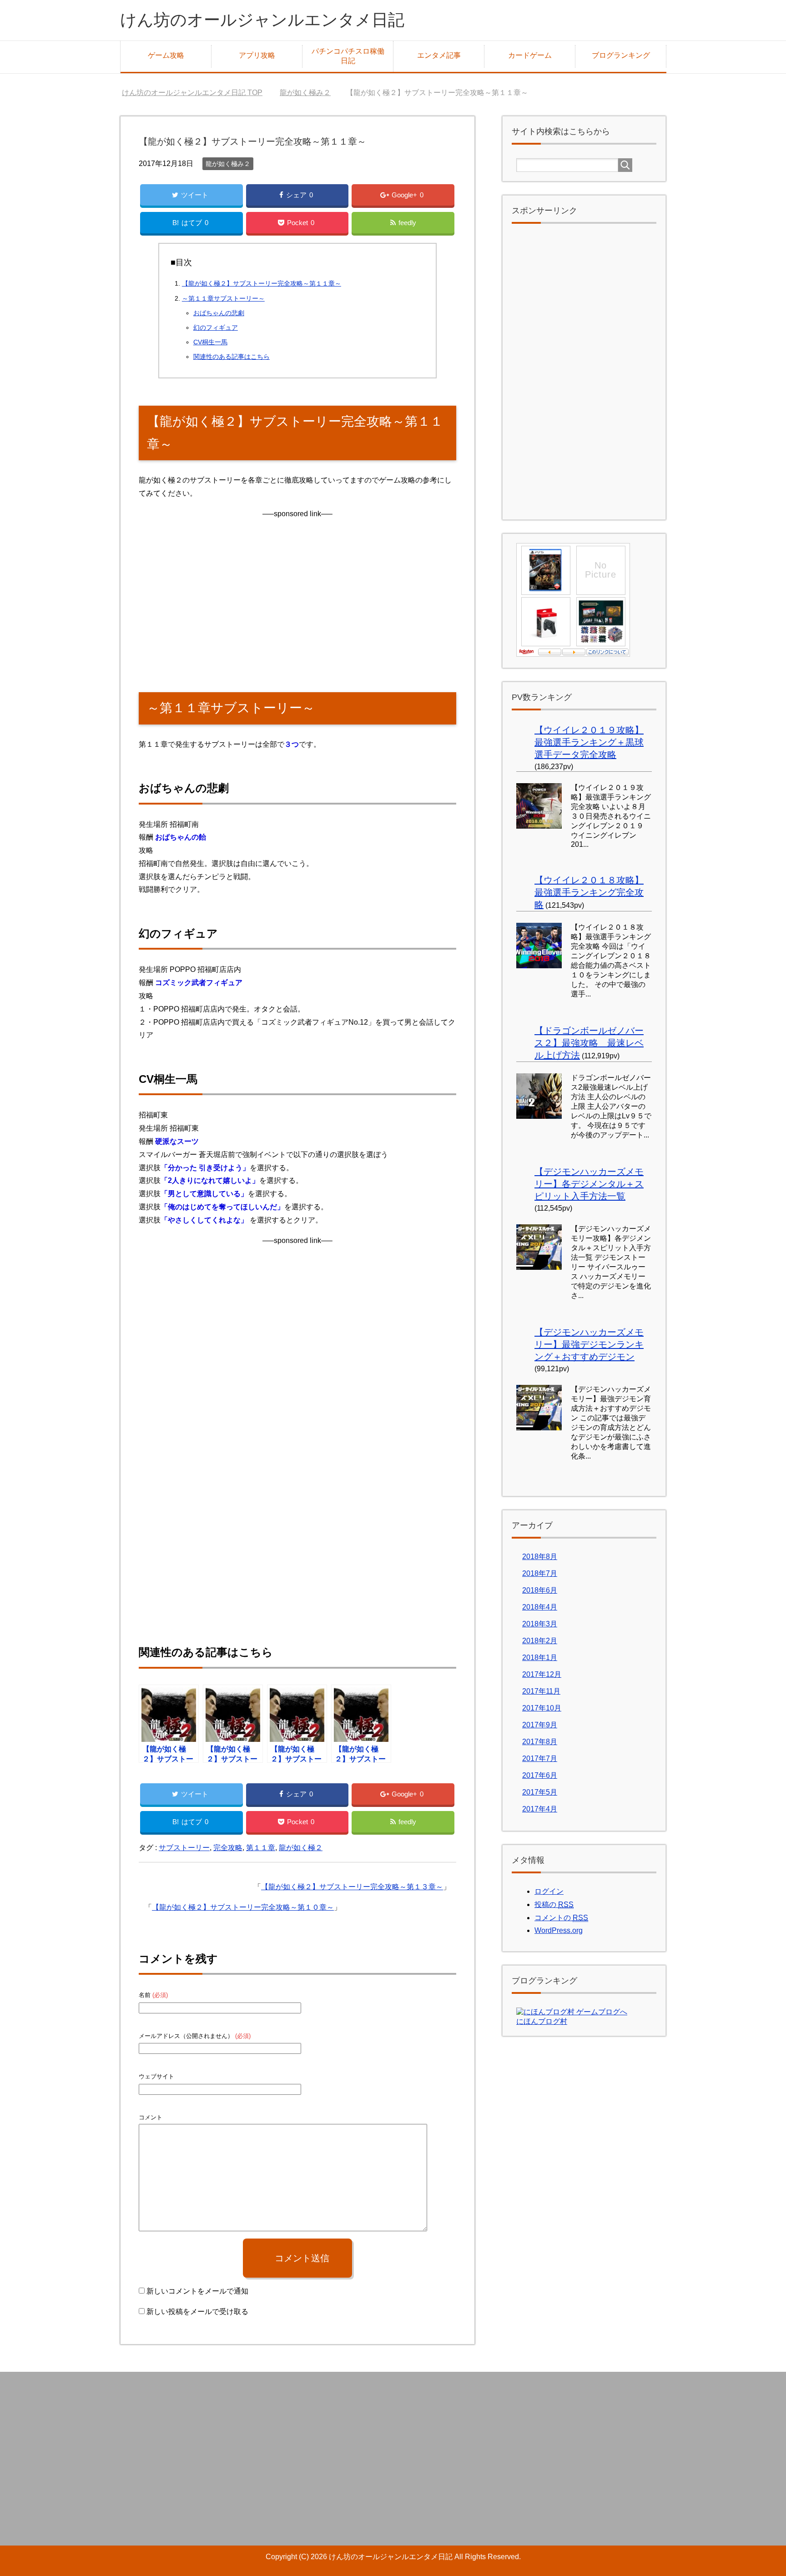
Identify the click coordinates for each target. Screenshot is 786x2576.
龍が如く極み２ (228, 164)
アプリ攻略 (257, 55)
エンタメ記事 (439, 55)
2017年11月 (541, 1691)
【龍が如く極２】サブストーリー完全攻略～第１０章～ (243, 1907)
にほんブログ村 (542, 2021)
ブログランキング (621, 55)
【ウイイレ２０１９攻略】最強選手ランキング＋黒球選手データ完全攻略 (589, 742)
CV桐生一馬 (210, 342)
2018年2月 (540, 1641)
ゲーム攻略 (166, 55)
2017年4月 (540, 1809)
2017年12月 (542, 1674)
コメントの (561, 1918)
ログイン (549, 1891)
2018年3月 (540, 1624)
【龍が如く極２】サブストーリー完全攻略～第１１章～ (262, 283)
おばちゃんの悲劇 (219, 313)
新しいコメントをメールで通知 (197, 2291)
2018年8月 (540, 1557)
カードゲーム (530, 55)
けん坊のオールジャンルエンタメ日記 (262, 20)
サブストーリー (184, 1848)
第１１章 (261, 1848)
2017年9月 (540, 1725)
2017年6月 (540, 1775)
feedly (407, 223)
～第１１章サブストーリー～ (223, 298)
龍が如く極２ (301, 1848)
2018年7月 (540, 1573)
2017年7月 (540, 1758)
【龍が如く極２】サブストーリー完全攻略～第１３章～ (352, 1887)
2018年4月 (540, 1607)
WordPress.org (559, 1930)
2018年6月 (540, 1590)
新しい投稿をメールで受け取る (197, 2312)
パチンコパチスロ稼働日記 (348, 56)
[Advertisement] (297, 604)
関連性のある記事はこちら (232, 357)
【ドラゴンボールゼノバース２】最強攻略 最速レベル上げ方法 (589, 1043)
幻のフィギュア (216, 327)
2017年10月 (542, 1708)
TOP (192, 93)
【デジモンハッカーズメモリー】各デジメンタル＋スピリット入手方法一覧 (589, 1184)
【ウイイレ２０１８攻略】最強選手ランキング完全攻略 (589, 892)
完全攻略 (228, 1848)
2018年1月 (540, 1658)
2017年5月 (540, 1792)
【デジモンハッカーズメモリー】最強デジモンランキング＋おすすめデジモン (589, 1344)
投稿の (554, 1904)
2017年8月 (540, 1742)
